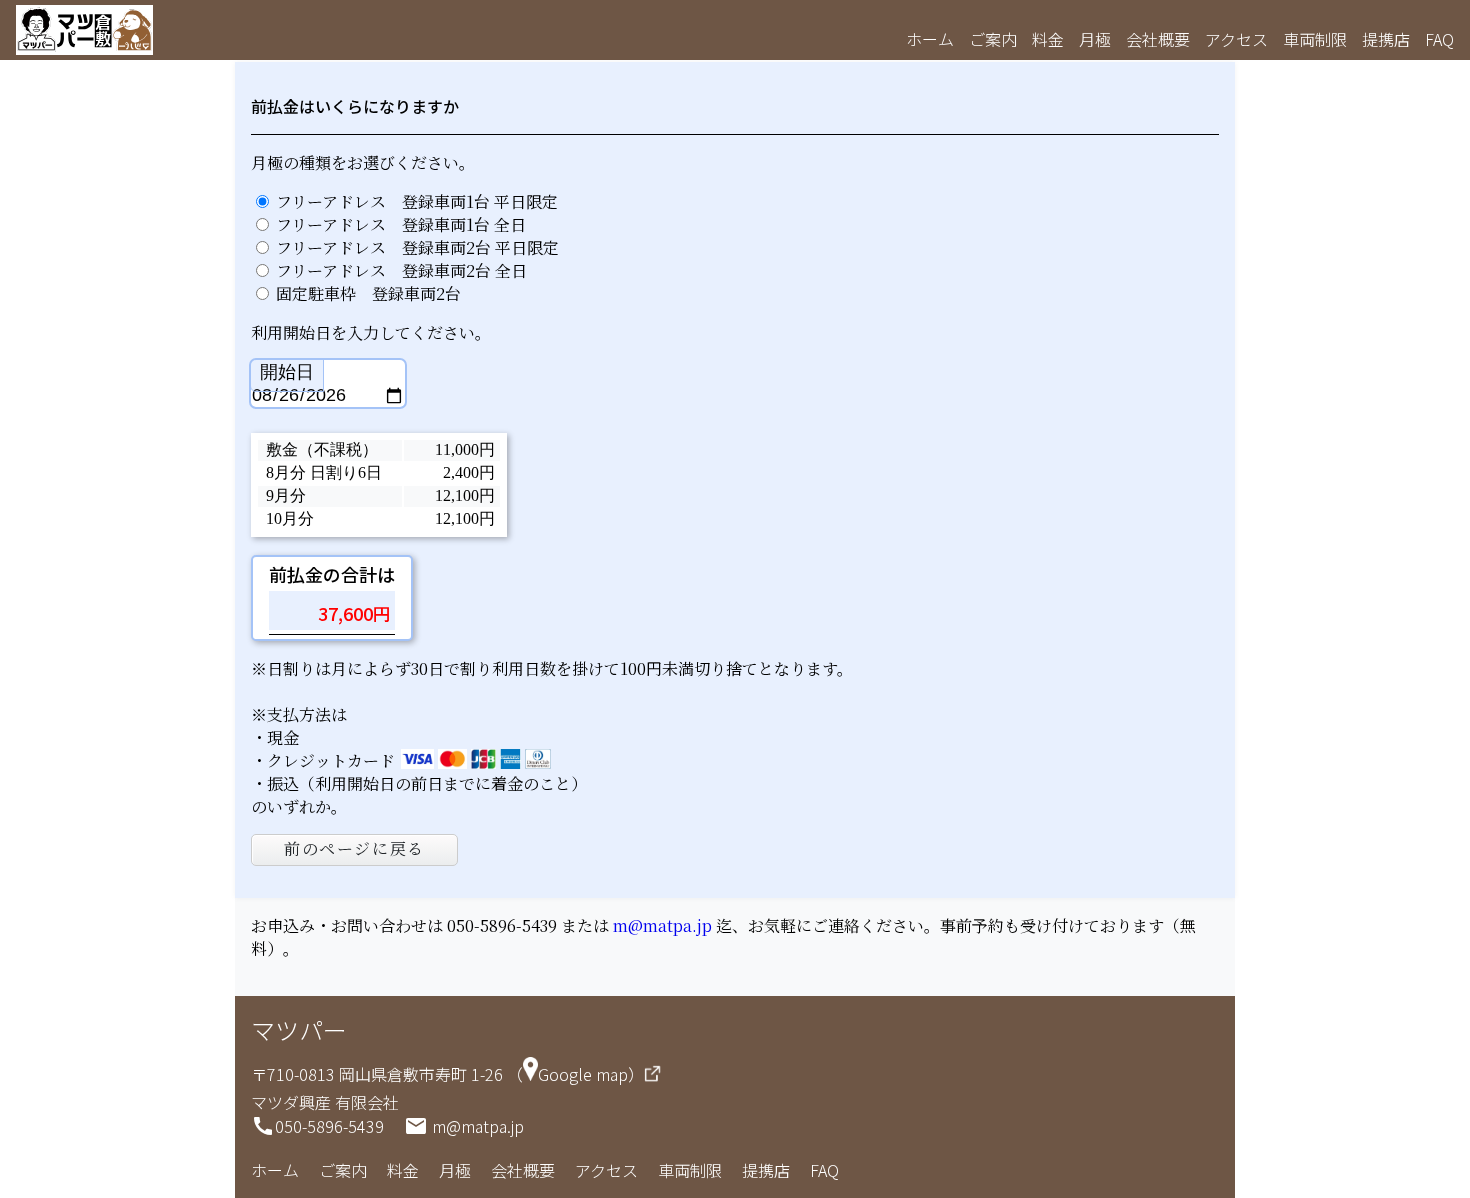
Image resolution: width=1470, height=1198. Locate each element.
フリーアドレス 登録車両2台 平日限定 (417, 247)
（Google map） (575, 1074)
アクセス (1236, 39)
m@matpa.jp (662, 925)
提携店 (1386, 39)
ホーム (930, 39)
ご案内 (993, 39)
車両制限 (1315, 39)
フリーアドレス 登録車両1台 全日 (401, 224)
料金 (1048, 39)
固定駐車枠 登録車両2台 (368, 293)
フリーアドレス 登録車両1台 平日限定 (417, 201)
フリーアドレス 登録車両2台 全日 (401, 270)
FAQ (1439, 39)
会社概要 (1158, 39)
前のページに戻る (354, 848)
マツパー (299, 1029)
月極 (1095, 39)
